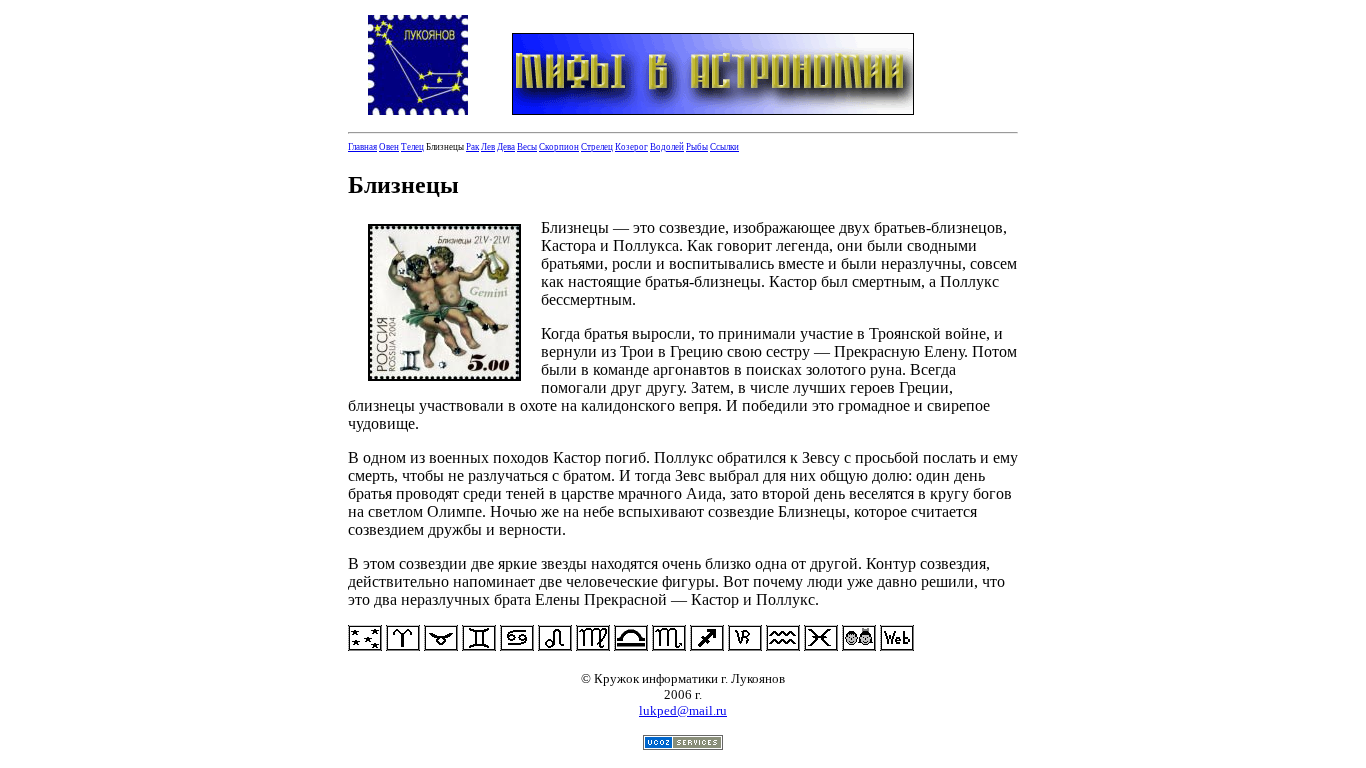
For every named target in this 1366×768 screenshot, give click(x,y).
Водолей (667, 147)
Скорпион (559, 147)
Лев (488, 147)
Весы (527, 147)
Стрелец (597, 147)
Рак (472, 147)
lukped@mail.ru (683, 710)
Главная (362, 147)
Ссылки (724, 147)
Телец (412, 147)
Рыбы (697, 147)
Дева (506, 147)
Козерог (631, 147)
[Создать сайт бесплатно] (683, 744)
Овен (389, 147)
